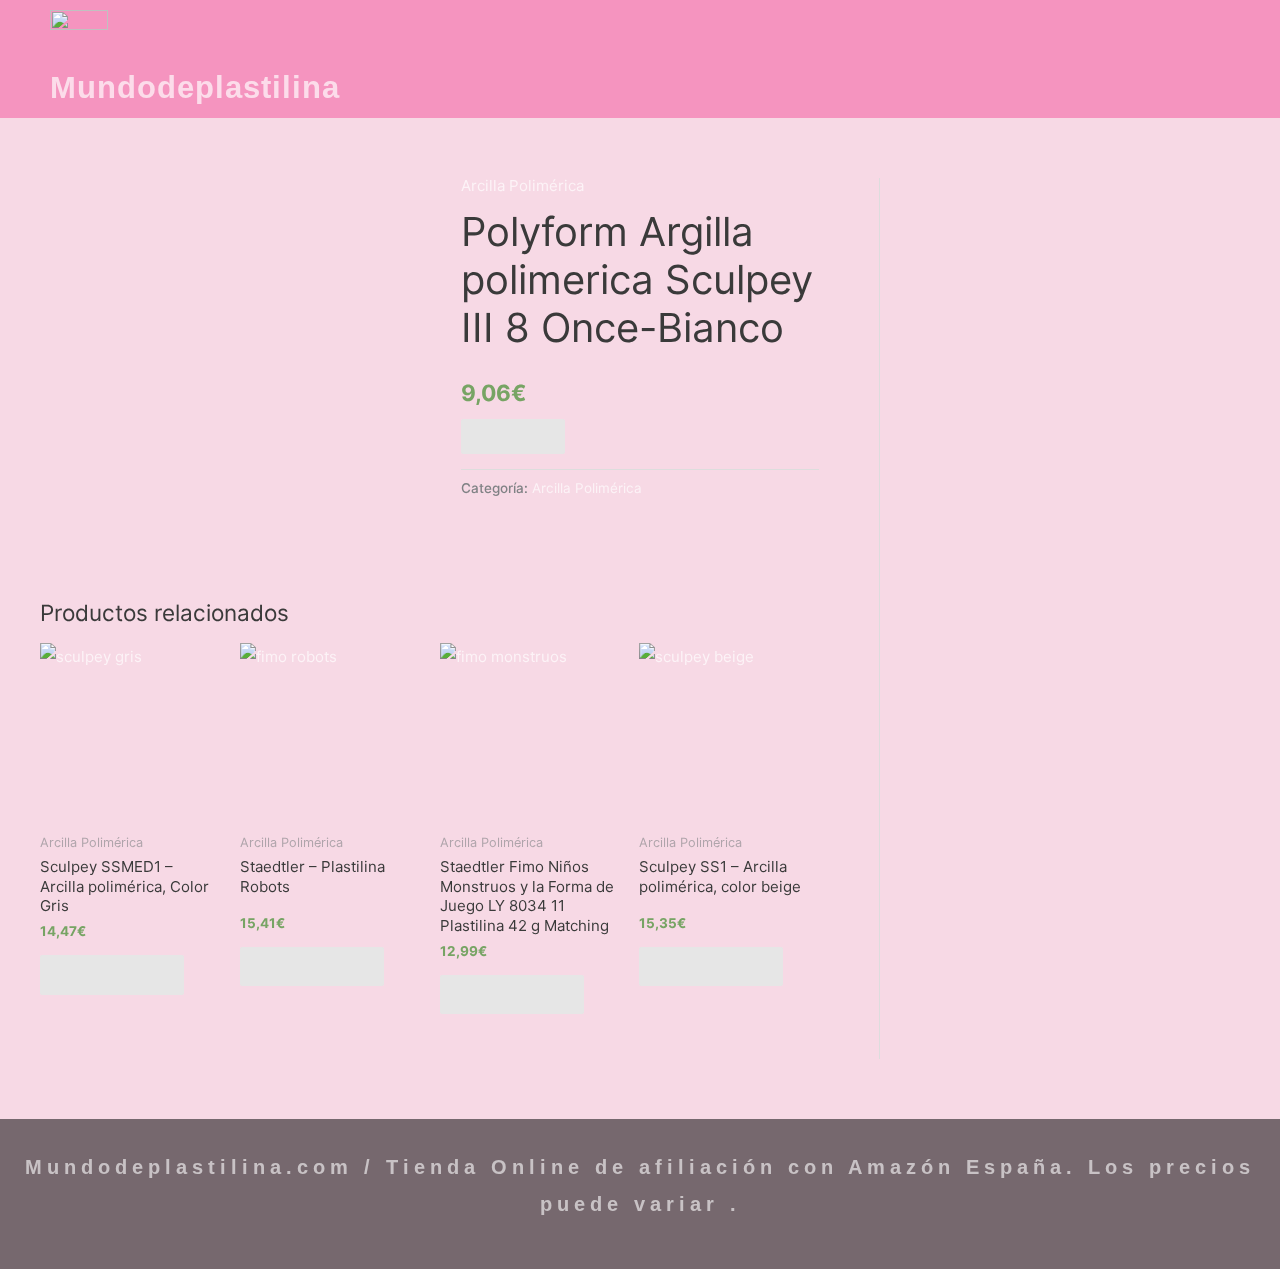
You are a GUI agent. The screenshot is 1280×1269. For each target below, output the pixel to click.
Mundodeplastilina (195, 87)
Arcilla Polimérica (522, 185)
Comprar (513, 436)
